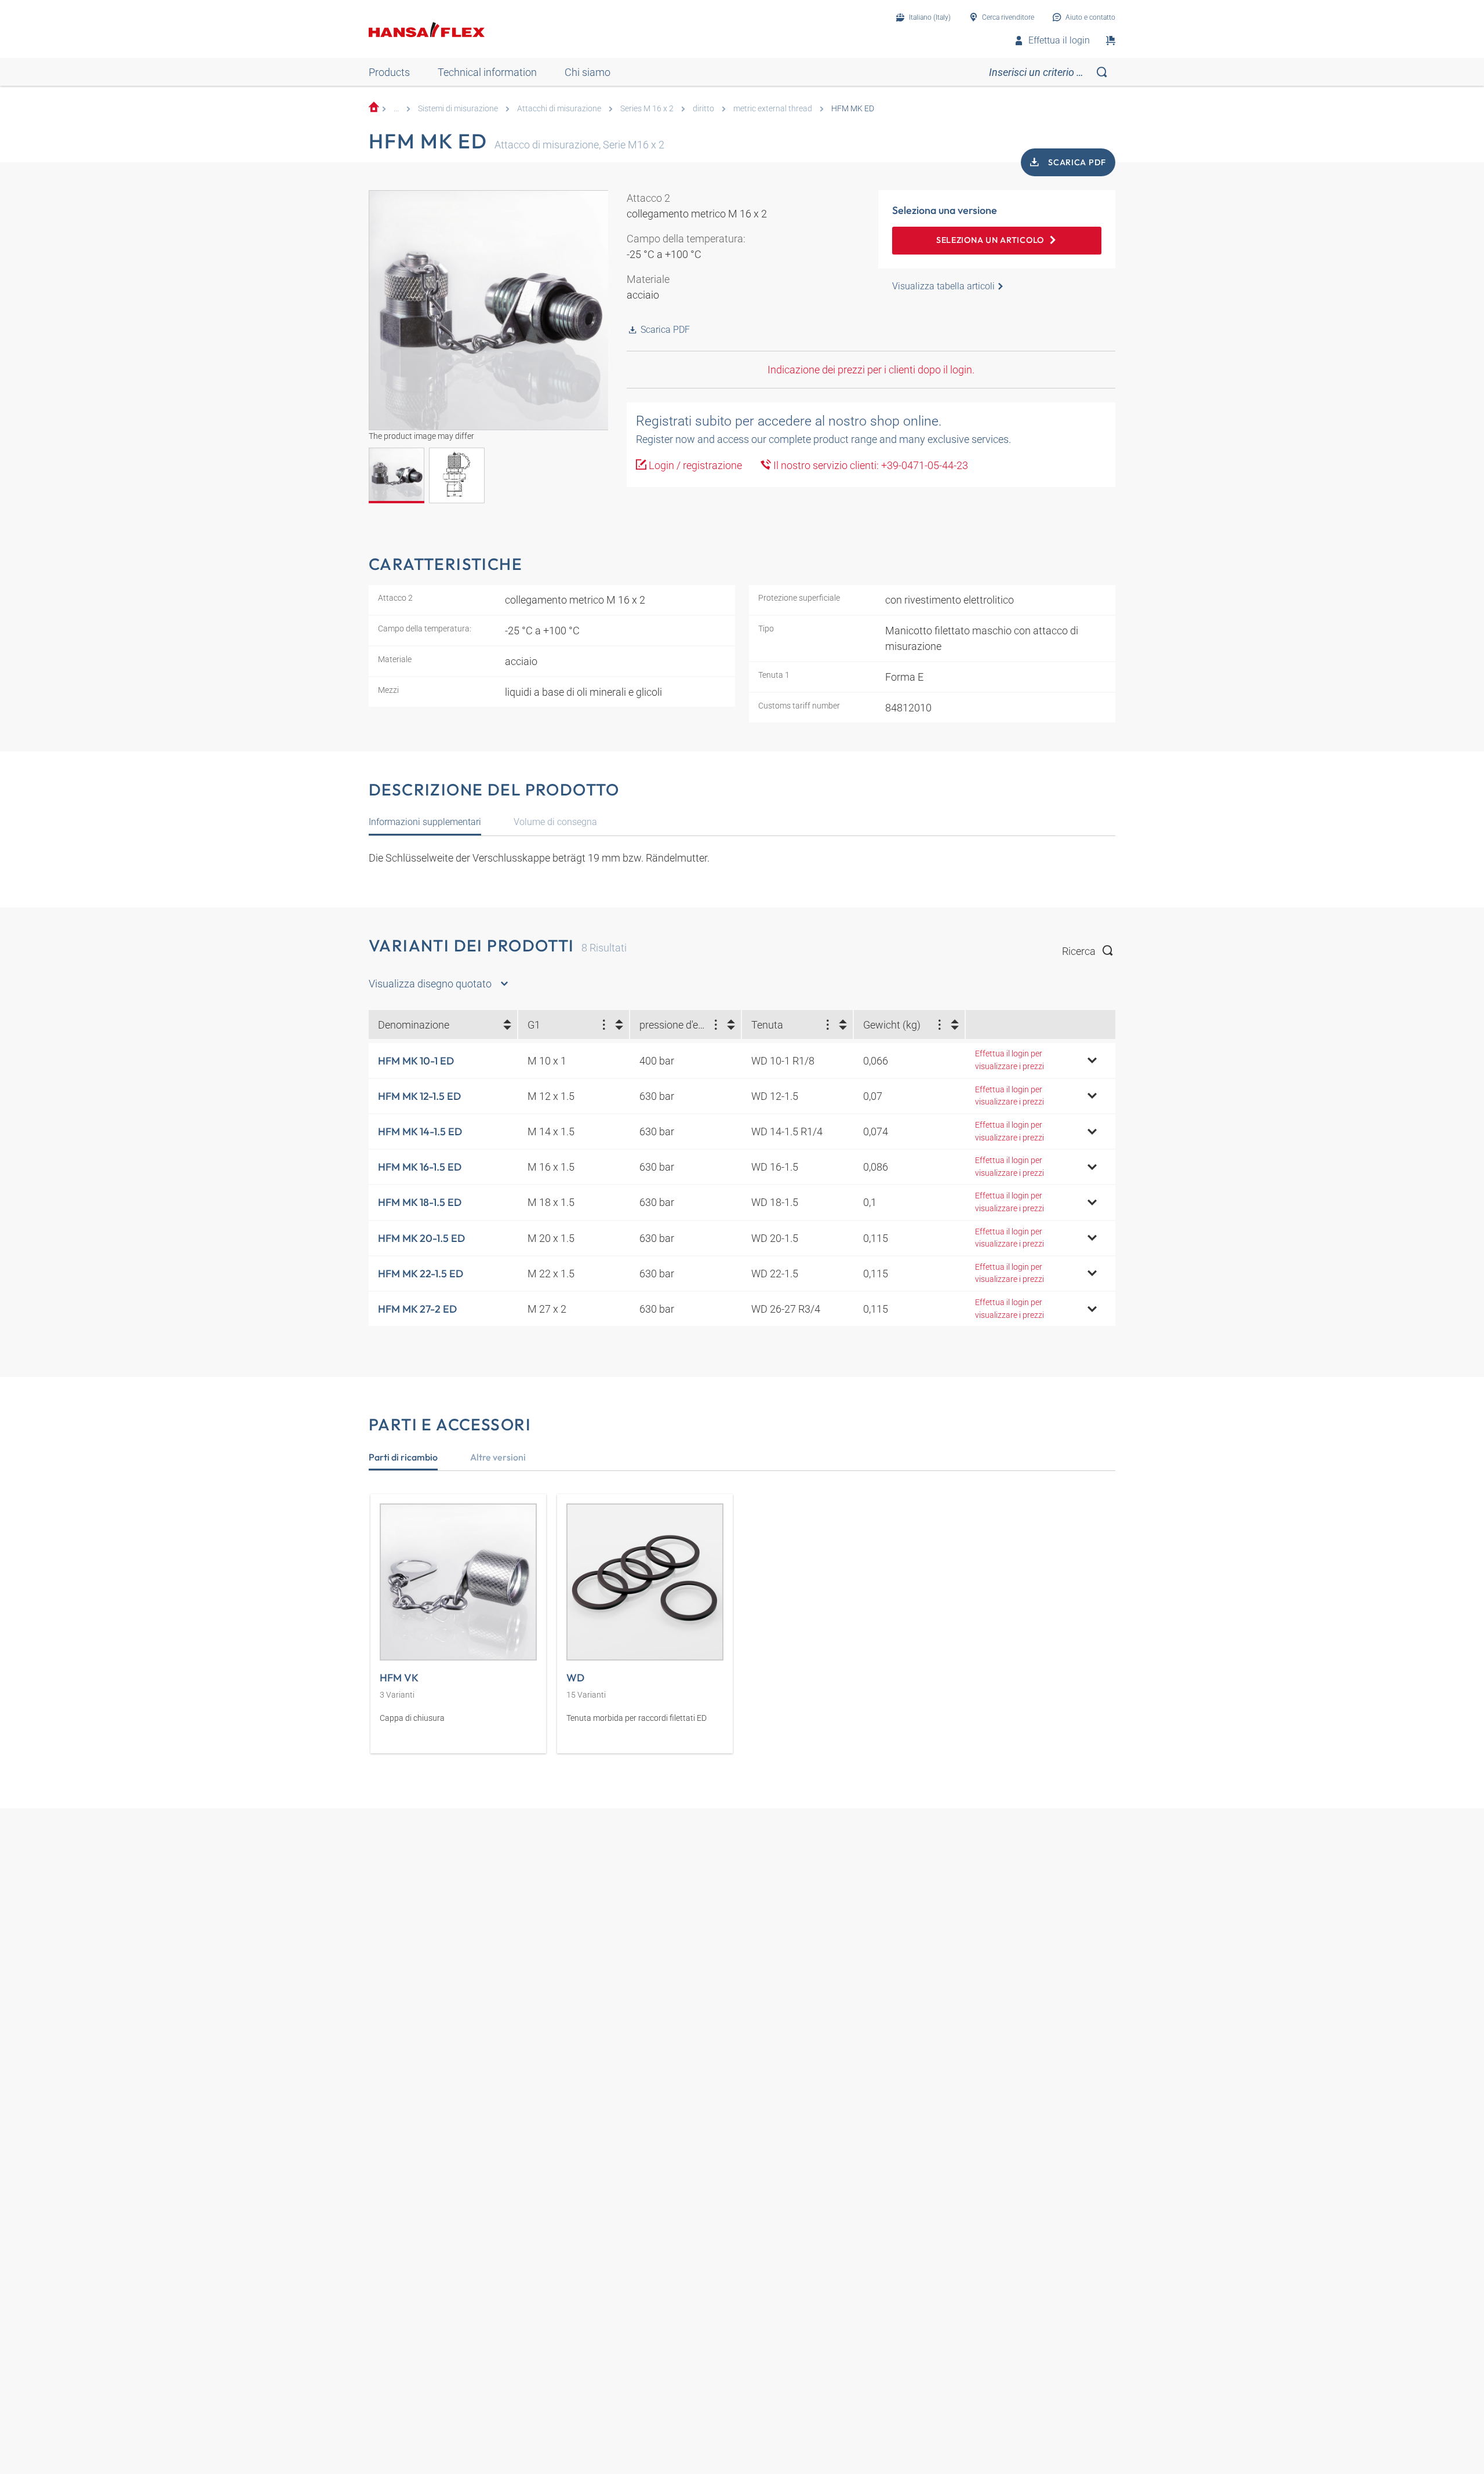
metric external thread (773, 109)
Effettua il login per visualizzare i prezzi (1010, 1060)
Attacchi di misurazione (559, 109)
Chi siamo (588, 72)
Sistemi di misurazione (458, 109)
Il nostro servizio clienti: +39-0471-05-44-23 (870, 465)
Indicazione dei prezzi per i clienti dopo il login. (871, 370)
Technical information (487, 72)
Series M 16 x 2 (647, 109)
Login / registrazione (694, 465)
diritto (703, 109)
